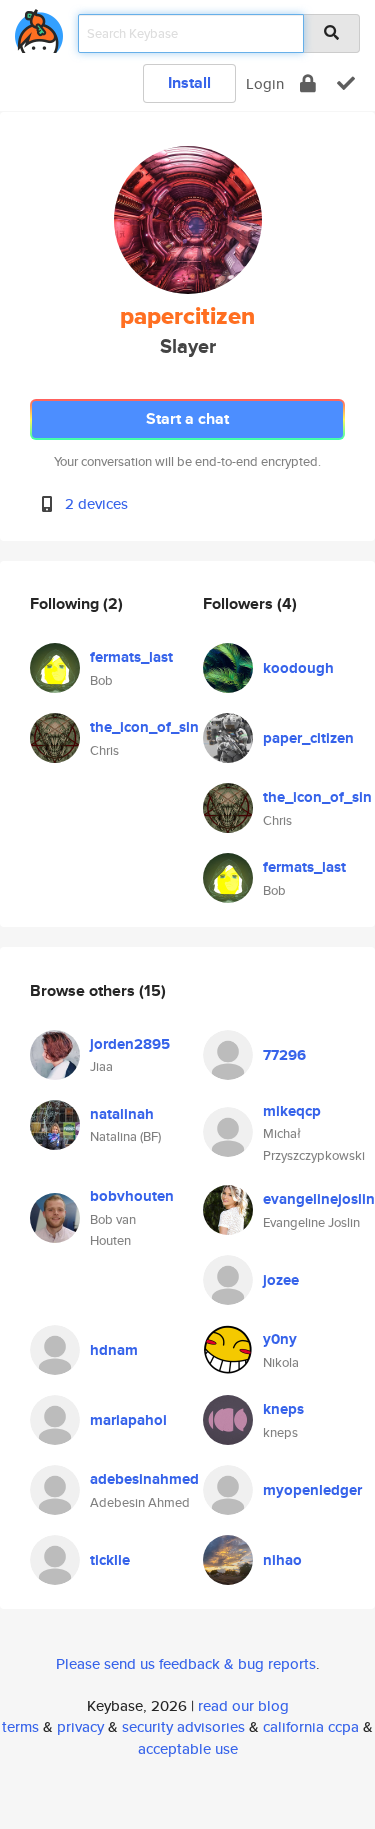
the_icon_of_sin (144, 727)
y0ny (280, 1339)
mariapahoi (128, 1420)
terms (20, 1726)
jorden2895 (130, 1044)
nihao (282, 1560)
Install (189, 82)
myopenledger (312, 1490)
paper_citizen (308, 738)
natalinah (122, 1114)
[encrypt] (308, 83)
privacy (80, 1726)
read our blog (243, 1705)
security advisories (183, 1726)
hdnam (114, 1350)
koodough (298, 668)
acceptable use (188, 1748)
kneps (283, 1409)
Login (265, 83)
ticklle (110, 1560)
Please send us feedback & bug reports (186, 1663)
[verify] (346, 83)
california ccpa (311, 1726)
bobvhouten (132, 1196)
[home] (39, 27)
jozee (281, 1280)
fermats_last (131, 657)
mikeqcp (292, 1111)
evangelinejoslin (319, 1199)
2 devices (96, 503)
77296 (284, 1055)
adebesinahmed (144, 1479)
